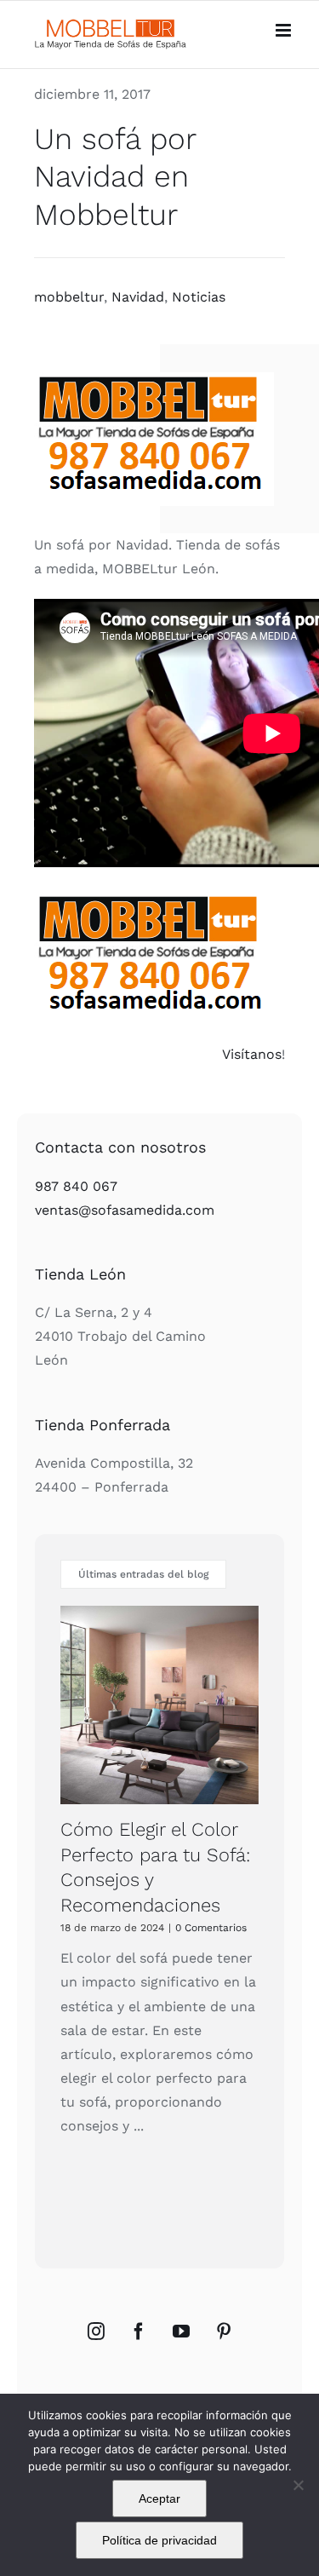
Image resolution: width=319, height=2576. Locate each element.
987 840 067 (76, 1186)
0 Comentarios (211, 1928)
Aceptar (159, 2498)
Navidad (138, 297)
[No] (298, 2485)
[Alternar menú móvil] (285, 30)
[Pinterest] (224, 2332)
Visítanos (252, 1054)
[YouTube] (181, 2332)
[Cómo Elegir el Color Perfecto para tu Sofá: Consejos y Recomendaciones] (159, 1705)
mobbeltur (69, 297)
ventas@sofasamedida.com (125, 1210)
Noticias (199, 297)
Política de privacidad (159, 2540)
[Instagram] (96, 2332)
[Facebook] (139, 2332)
